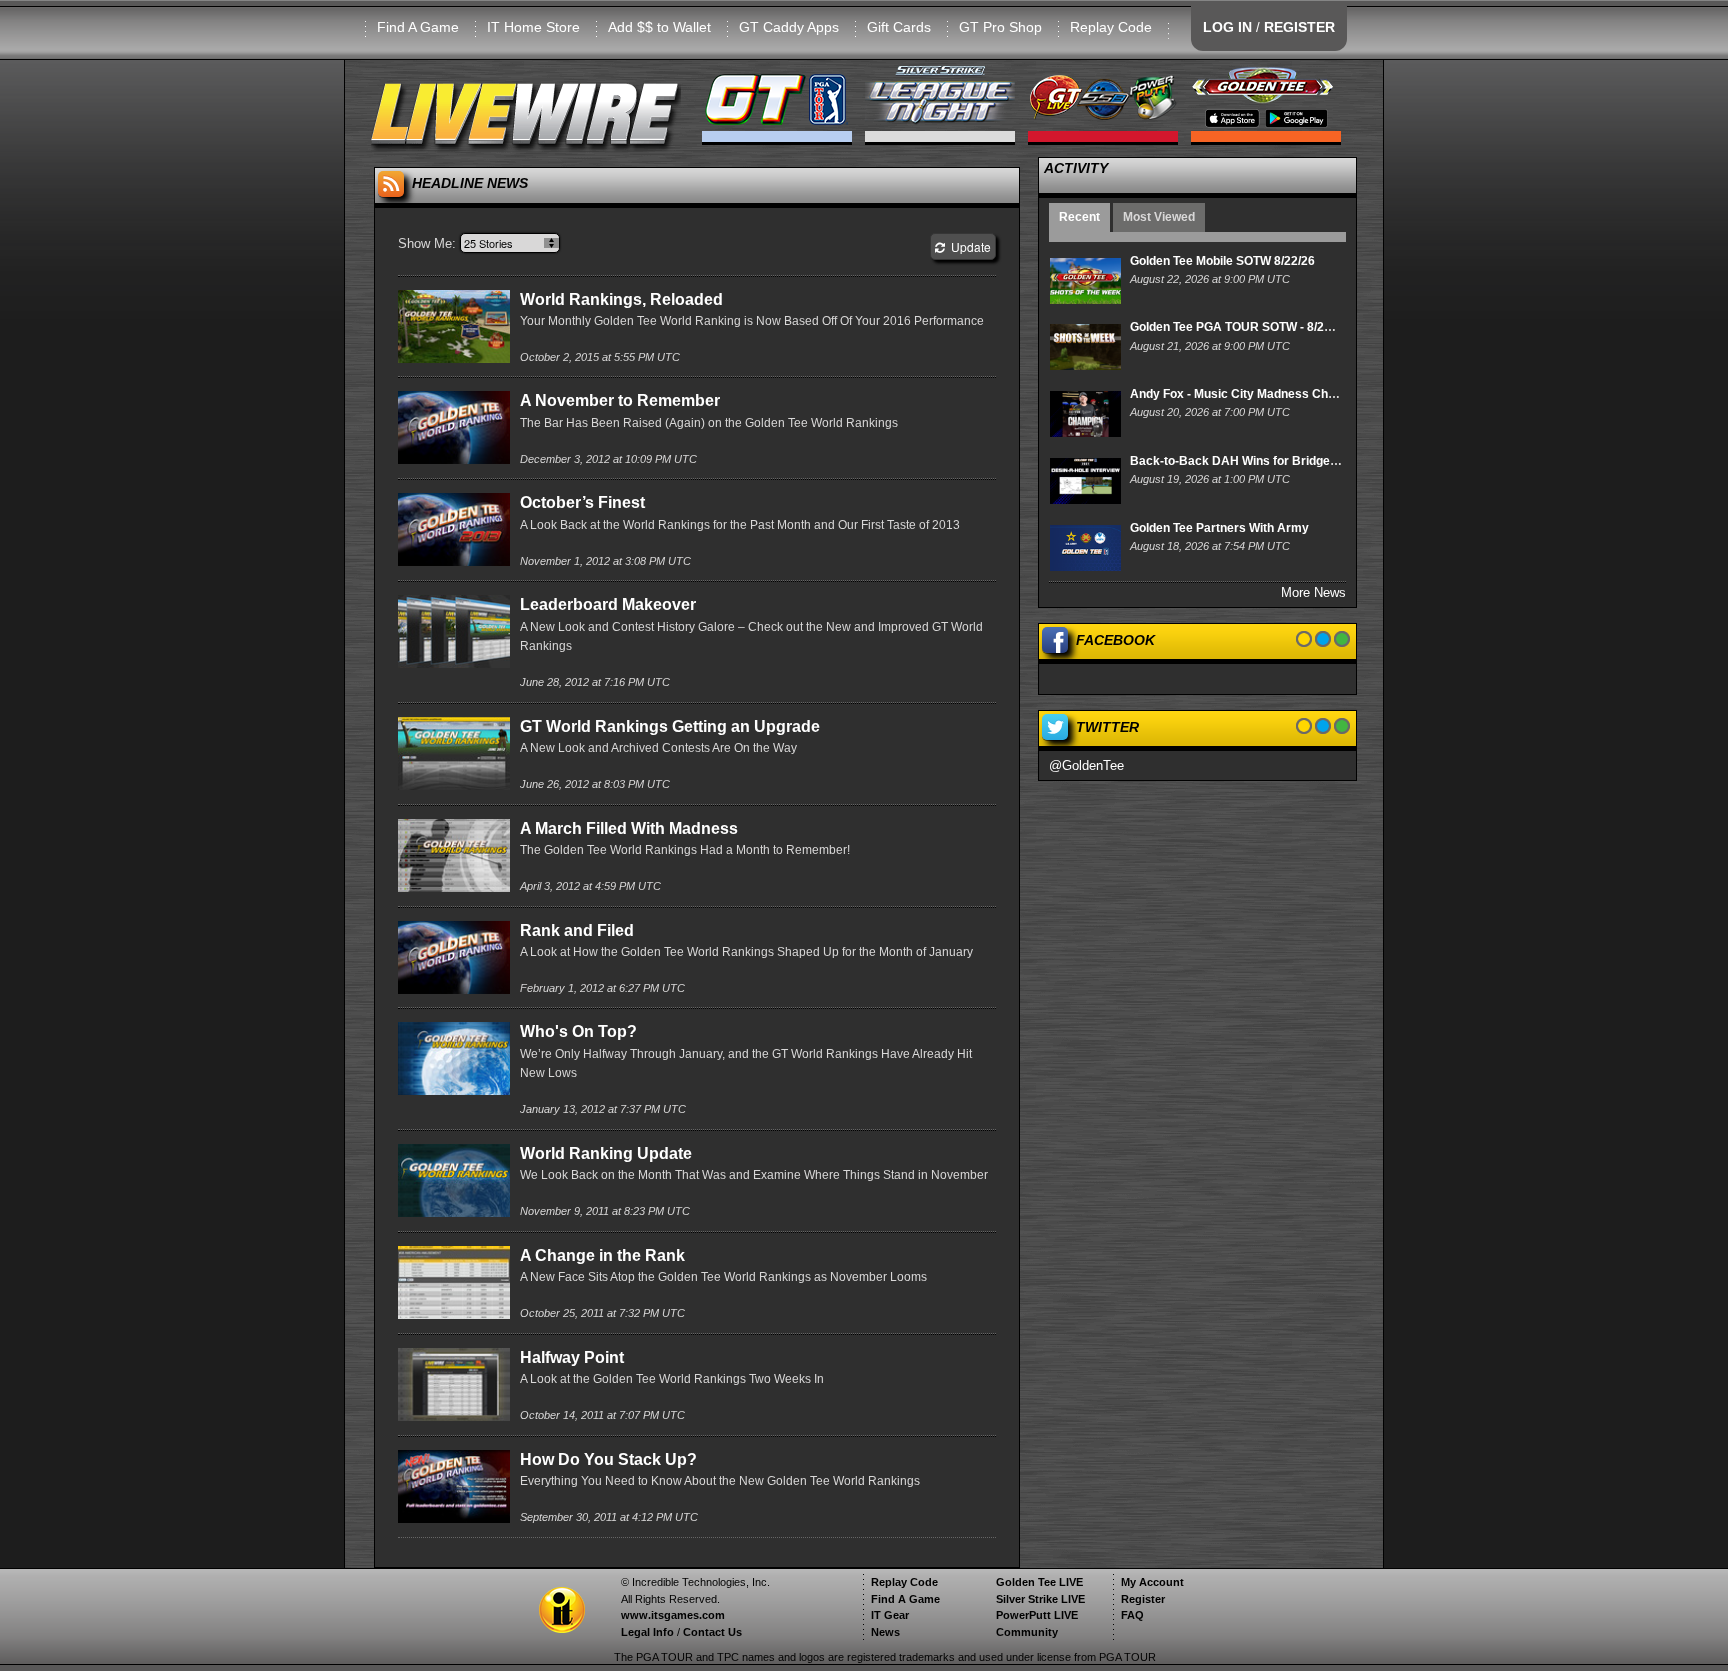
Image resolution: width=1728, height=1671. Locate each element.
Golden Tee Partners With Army (1219, 528)
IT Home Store (533, 27)
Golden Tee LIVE (1039, 1582)
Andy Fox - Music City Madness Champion (1250, 394)
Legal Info (647, 1632)
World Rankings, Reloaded (621, 299)
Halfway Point (572, 1357)
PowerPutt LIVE (1037, 1615)
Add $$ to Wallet (659, 27)
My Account (1152, 1582)
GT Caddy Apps (789, 27)
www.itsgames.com (673, 1615)
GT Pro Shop (1000, 27)
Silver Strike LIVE (1040, 1599)
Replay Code (1111, 27)
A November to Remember (620, 400)
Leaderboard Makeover (608, 604)
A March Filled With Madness (629, 828)
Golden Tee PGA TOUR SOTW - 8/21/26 (1239, 327)
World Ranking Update (606, 1153)
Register (1143, 1599)
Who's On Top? (578, 1031)
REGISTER (1299, 27)
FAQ (1132, 1615)
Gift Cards (899, 27)
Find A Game (418, 27)
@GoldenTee (1086, 765)
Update (968, 246)
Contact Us (712, 1632)
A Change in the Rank (602, 1255)
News (885, 1632)
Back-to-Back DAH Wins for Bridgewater (1246, 461)
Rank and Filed (577, 930)
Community (1027, 1632)
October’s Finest (582, 502)
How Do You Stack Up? (608, 1459)
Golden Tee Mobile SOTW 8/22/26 (1222, 261)
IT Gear (890, 1615)
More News (1313, 592)
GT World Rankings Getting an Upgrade (670, 726)
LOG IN (1227, 27)
